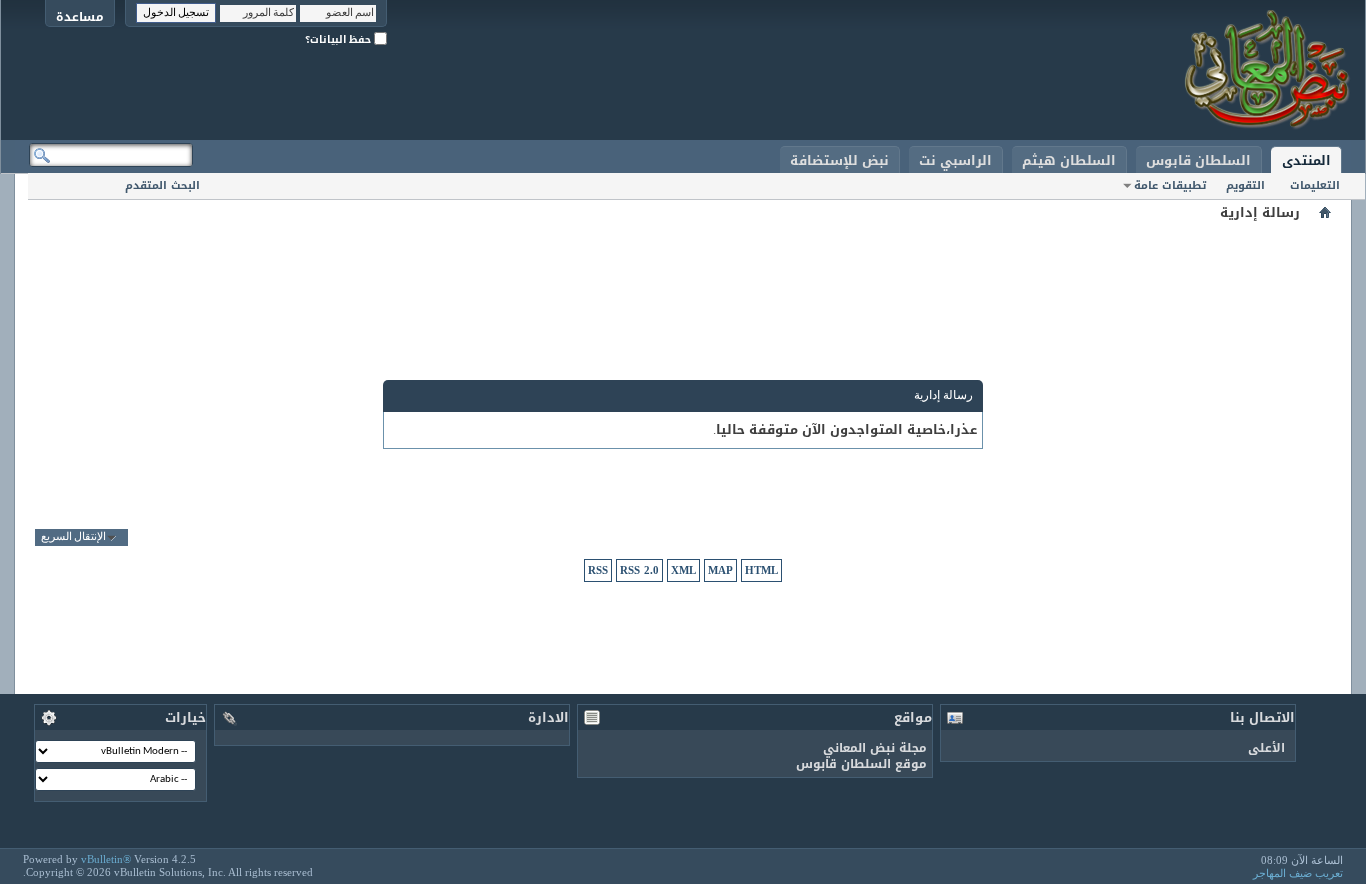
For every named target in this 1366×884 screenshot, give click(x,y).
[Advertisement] (683, 270)
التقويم (1245, 185)
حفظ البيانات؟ (339, 39)
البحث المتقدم (162, 185)
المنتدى (1306, 160)
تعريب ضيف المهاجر (1298, 873)
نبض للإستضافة (839, 160)
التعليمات (1315, 185)
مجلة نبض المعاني (875, 748)
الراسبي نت (955, 160)
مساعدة (80, 16)
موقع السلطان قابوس (861, 764)
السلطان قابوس (1198, 160)
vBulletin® (106, 859)
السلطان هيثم (1069, 160)
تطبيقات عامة (1170, 185)
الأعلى (1266, 748)
